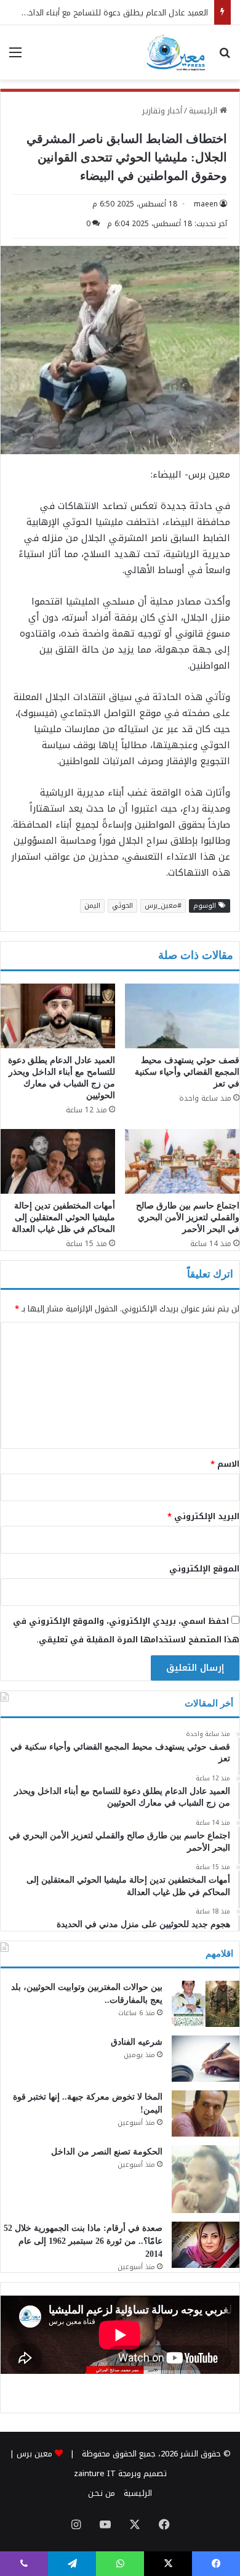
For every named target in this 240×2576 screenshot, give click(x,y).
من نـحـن (102, 2493)
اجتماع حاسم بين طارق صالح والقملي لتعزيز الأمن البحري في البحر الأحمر (188, 1217)
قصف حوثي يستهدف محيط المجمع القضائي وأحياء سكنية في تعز (187, 1072)
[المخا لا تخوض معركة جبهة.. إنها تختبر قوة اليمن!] (206, 2113)
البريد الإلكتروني (203, 1516)
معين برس (34, 2454)
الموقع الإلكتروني (204, 1569)
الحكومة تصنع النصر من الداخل (107, 2152)
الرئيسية (204, 111)
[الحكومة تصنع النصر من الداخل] (206, 2179)
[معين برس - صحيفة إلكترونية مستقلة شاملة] (176, 52)
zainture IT (95, 2473)
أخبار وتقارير (162, 111)
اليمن (92, 906)
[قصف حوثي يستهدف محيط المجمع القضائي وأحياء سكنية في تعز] (182, 1016)
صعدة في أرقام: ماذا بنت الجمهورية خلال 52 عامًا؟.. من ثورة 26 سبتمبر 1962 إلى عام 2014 (83, 2241)
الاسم (225, 1464)
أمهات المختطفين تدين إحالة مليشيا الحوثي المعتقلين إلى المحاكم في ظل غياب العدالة (63, 1217)
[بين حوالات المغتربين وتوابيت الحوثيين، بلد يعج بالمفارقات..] (206, 2004)
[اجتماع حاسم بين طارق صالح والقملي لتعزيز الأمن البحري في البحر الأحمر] (182, 1161)
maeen (206, 204)
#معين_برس (163, 906)
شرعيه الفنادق (137, 2042)
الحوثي (122, 906)
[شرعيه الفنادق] (206, 2059)
